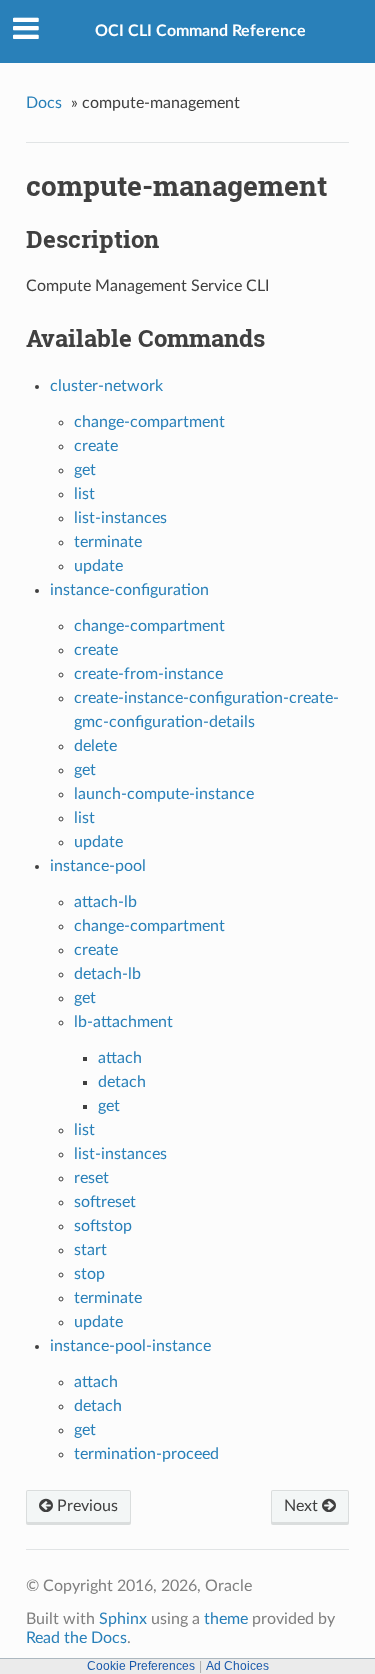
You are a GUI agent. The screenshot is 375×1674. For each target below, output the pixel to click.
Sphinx (123, 1619)
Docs (44, 103)
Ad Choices (237, 1666)
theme (226, 1619)
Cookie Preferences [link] (141, 1666)
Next (303, 1506)
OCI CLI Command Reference (200, 31)
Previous (85, 1506)
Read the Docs (76, 1638)
